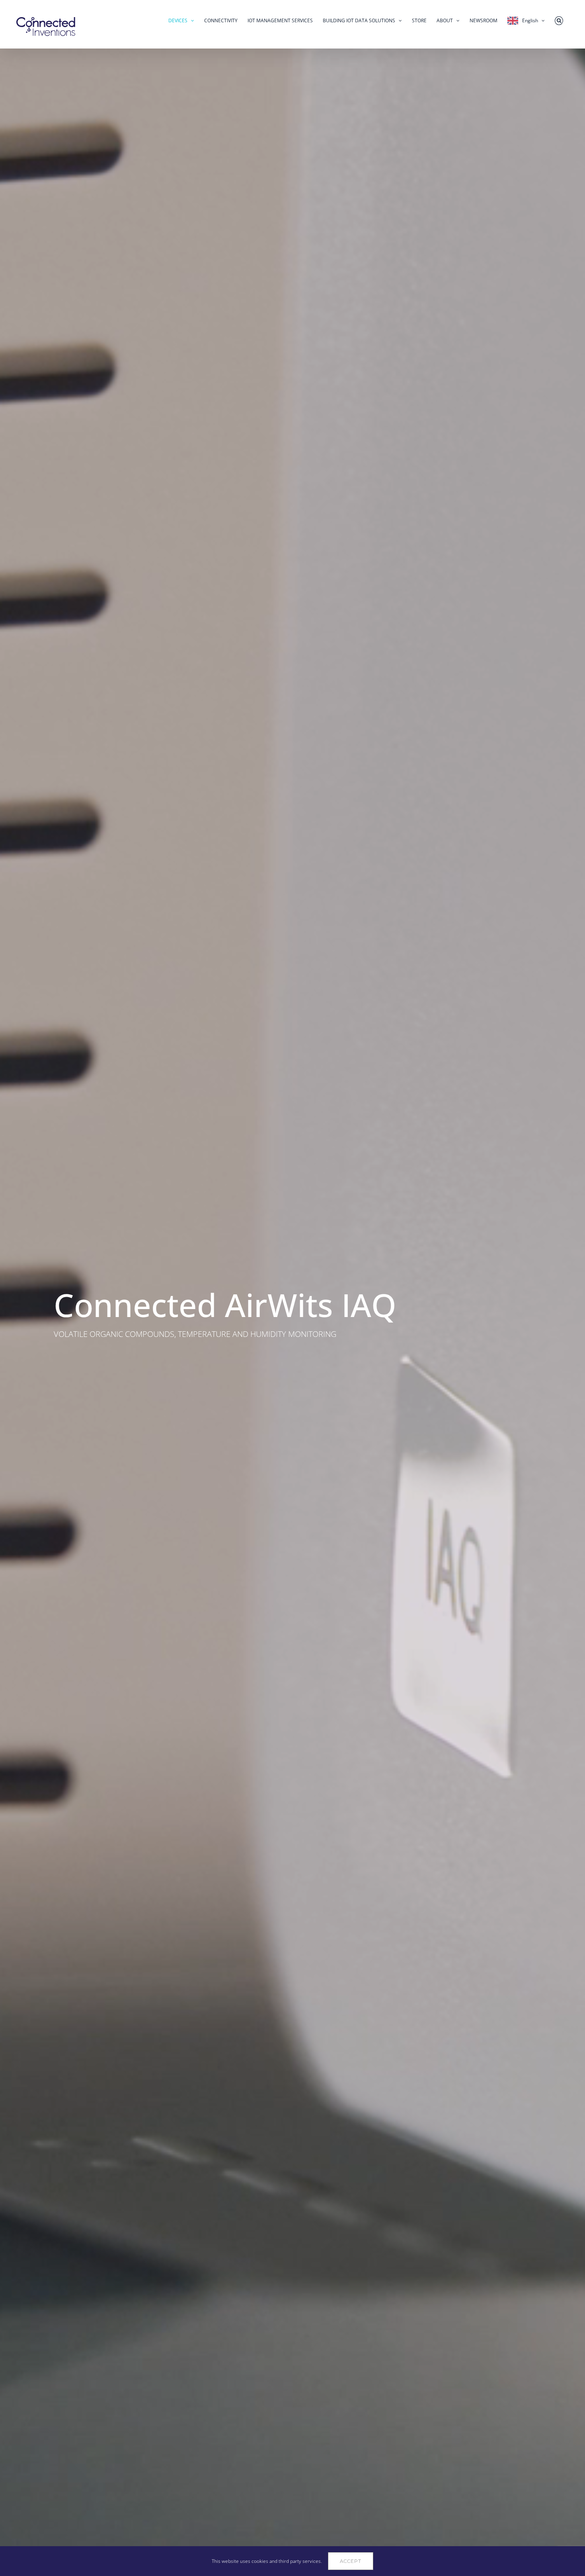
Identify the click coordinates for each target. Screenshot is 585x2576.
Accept (351, 2561)
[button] (559, 21)
